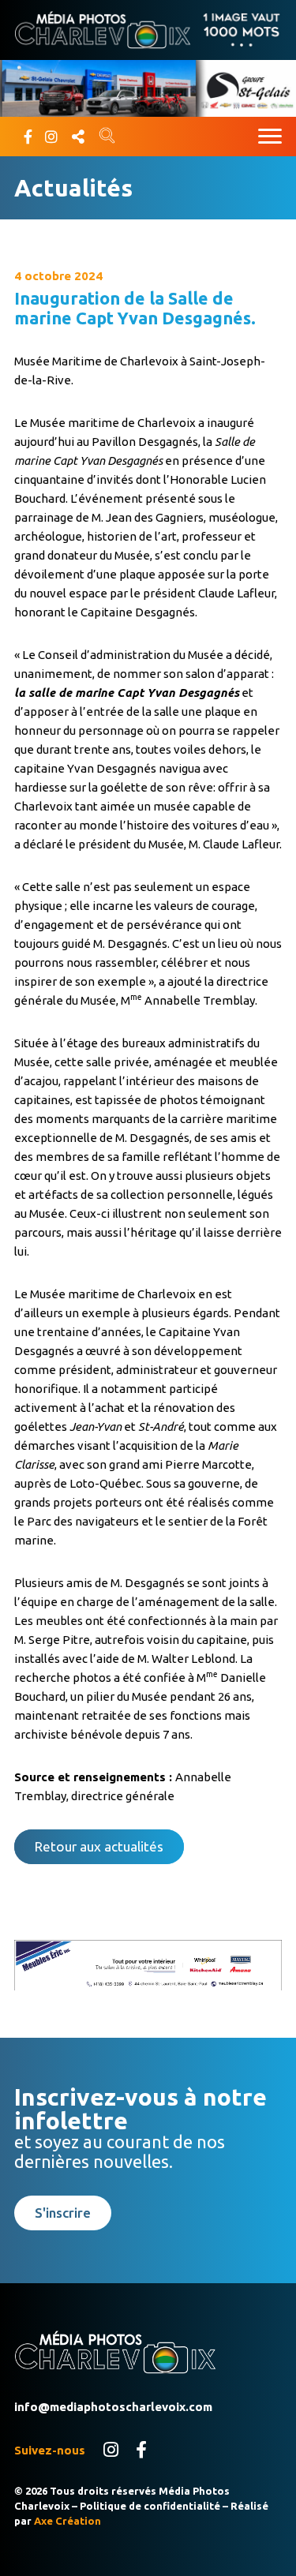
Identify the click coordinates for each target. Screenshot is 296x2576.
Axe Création (67, 2521)
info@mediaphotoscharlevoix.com (113, 2407)
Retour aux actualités (99, 1846)
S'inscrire (63, 2213)
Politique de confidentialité (150, 2506)
